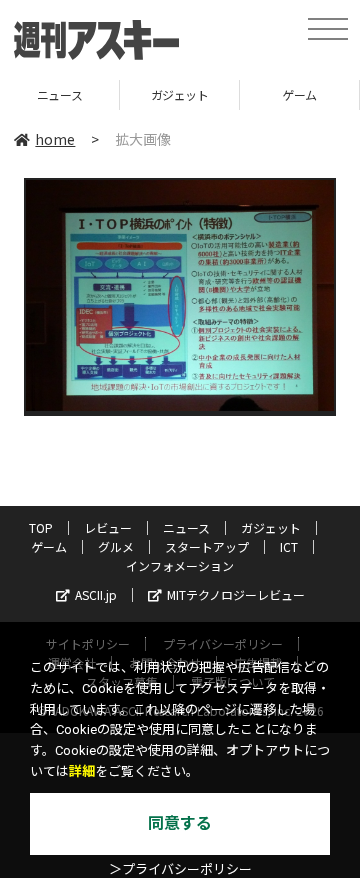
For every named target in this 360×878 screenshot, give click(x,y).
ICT (289, 546)
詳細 (82, 771)
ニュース (186, 527)
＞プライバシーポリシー (180, 869)
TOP (41, 527)
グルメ (116, 546)
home (55, 139)
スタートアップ (207, 546)
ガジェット (135, 94)
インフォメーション (180, 565)
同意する (180, 823)
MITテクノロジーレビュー (236, 594)
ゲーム (255, 94)
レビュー (108, 527)
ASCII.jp (96, 594)
